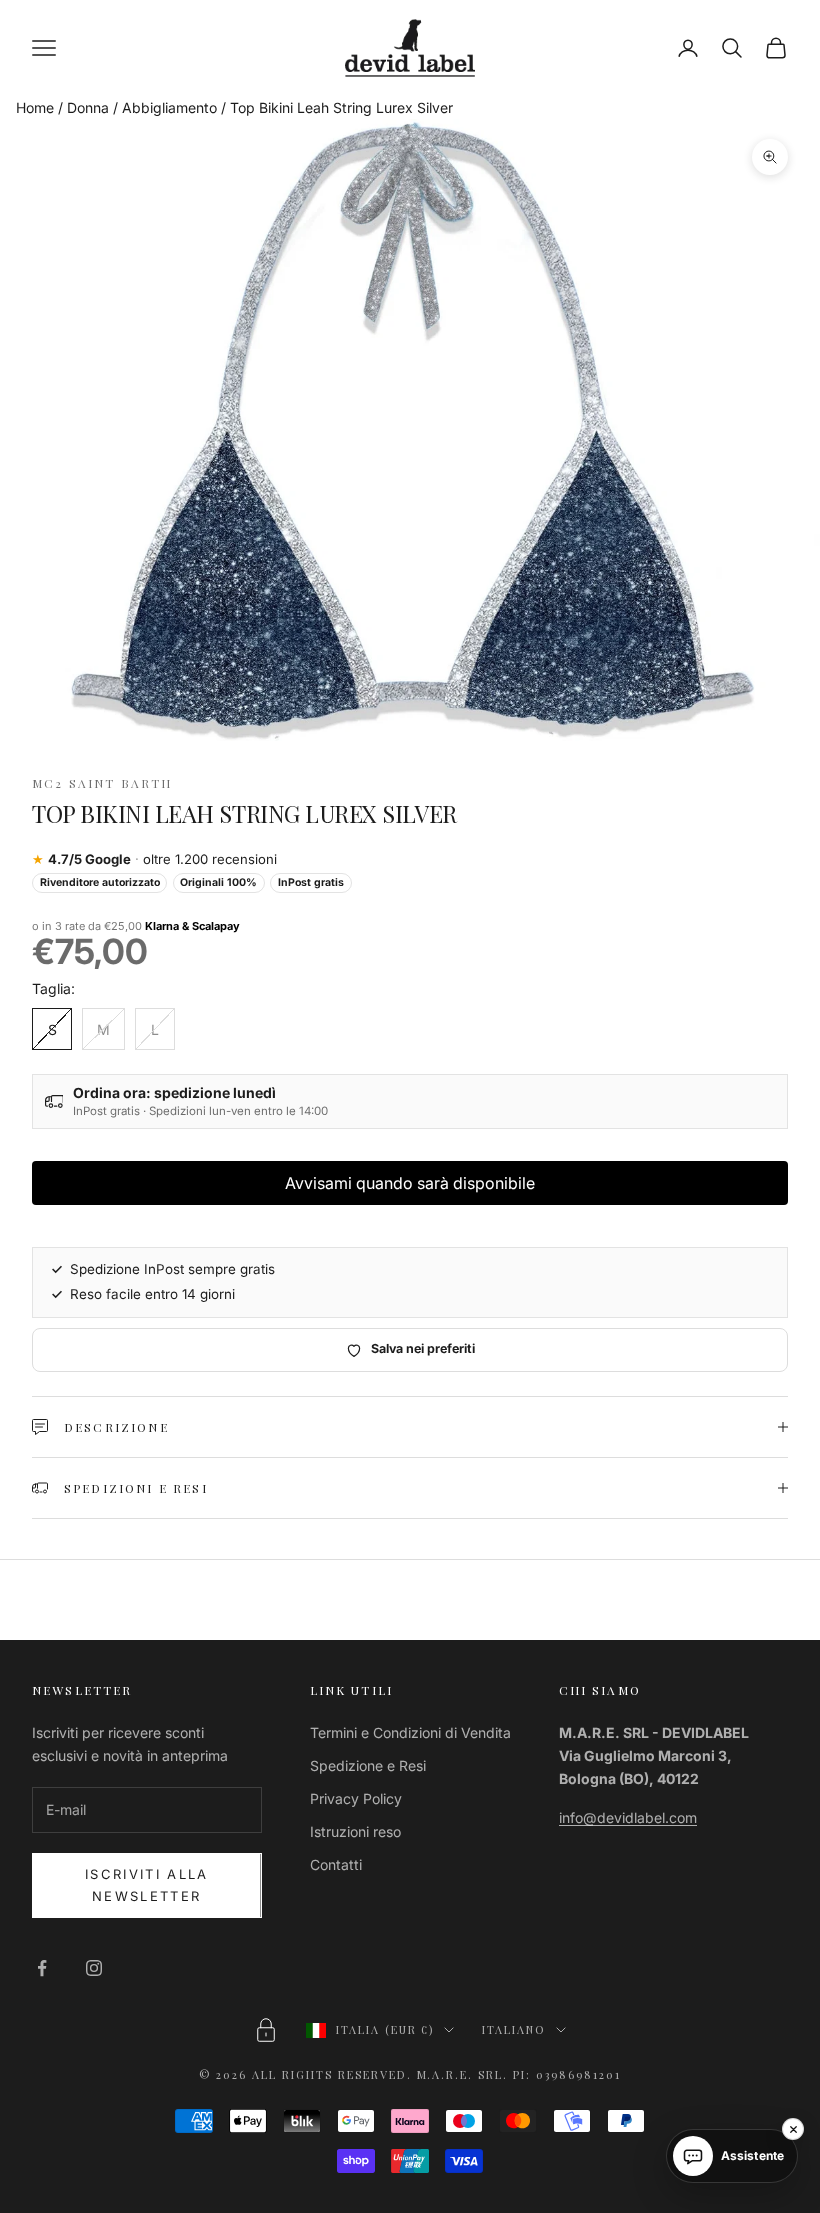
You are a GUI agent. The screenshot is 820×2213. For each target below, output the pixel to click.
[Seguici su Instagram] (94, 1968)
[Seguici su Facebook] (42, 1968)
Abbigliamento (169, 107)
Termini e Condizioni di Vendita (410, 1732)
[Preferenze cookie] (266, 2030)
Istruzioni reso (355, 1831)
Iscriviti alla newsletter (147, 1884)
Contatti (336, 1864)
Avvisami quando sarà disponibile (410, 1183)
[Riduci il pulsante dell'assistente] (793, 2129)
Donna (88, 107)
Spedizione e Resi (368, 1765)
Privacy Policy (356, 1798)
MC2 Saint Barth (102, 783)
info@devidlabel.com (628, 1817)
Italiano (514, 2029)
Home (35, 107)
